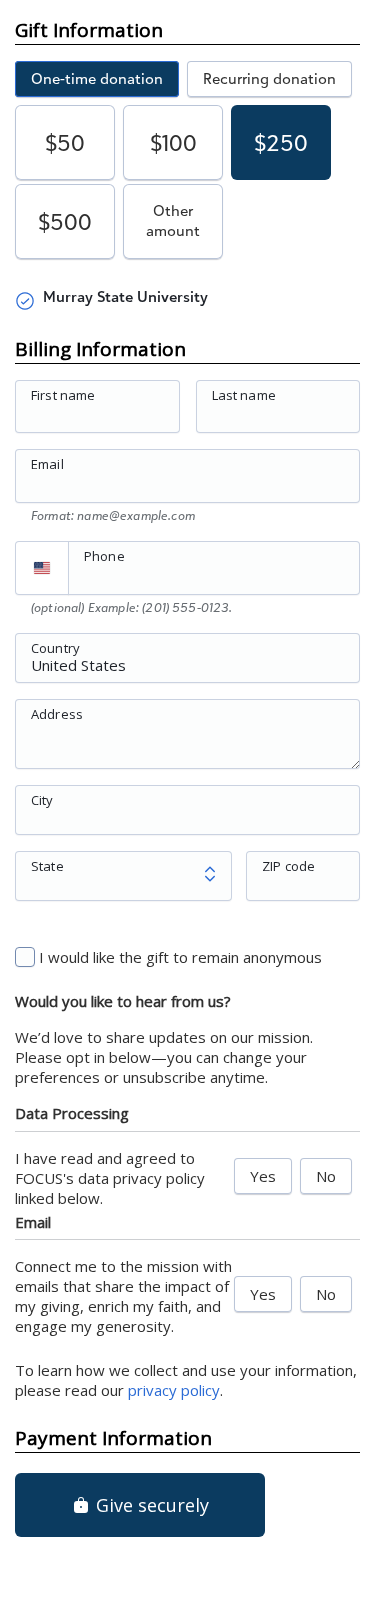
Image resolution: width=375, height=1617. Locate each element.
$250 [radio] (281, 142)
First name (63, 395)
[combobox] (187, 669)
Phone (104, 556)
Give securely (150, 1505)
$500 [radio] (65, 221)
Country (55, 647)
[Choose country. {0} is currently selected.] (42, 568)
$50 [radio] (65, 142)
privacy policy (174, 1390)
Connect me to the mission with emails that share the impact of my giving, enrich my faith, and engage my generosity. (123, 1296)
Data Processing (72, 1113)
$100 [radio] (173, 142)
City (42, 799)
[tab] (97, 79)
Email (47, 464)
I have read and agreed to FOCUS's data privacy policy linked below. (110, 1178)
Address (57, 713)
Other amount (173, 220)
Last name (244, 395)
